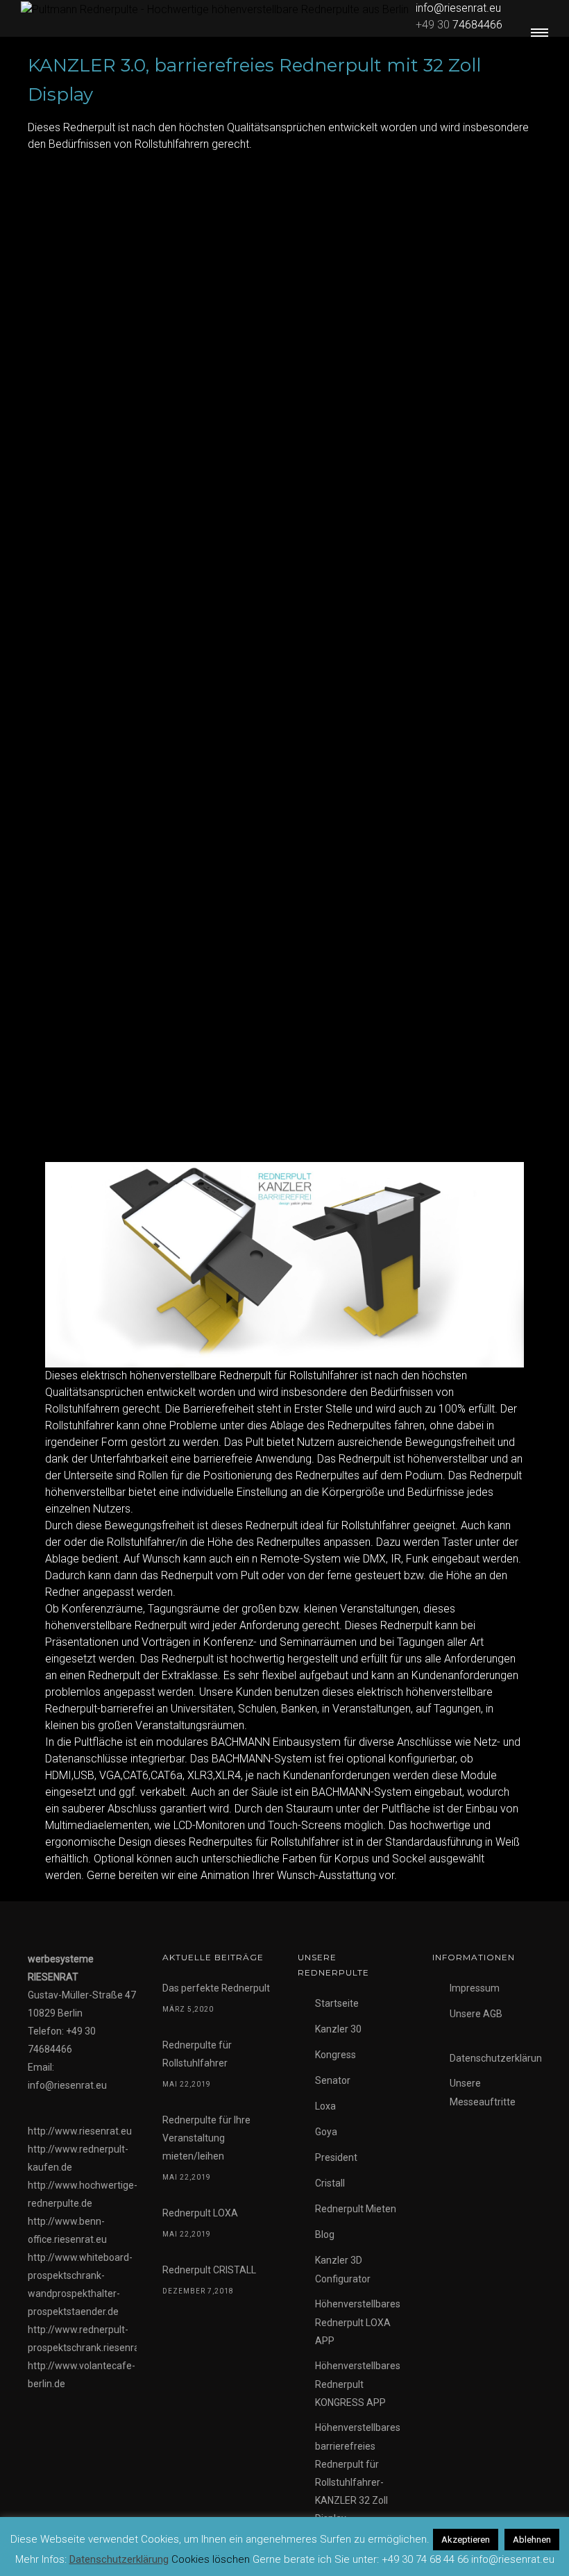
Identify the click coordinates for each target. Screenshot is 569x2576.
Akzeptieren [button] (466, 2540)
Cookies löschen (211, 2559)
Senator (333, 2080)
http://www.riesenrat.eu (80, 2131)
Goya (326, 2132)
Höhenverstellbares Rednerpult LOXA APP (358, 2322)
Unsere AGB (476, 2014)
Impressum (475, 1988)
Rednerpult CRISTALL (209, 2270)
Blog (325, 2234)
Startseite (337, 2003)
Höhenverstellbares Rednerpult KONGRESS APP (358, 2384)
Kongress (336, 2055)
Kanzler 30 (338, 2029)
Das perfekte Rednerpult (216, 1988)
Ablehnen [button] (532, 2540)
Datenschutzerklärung (499, 2058)
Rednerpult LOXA (200, 2213)
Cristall (330, 2183)
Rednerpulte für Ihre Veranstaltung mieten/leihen (206, 2138)
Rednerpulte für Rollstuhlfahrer (197, 2054)
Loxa (325, 2106)
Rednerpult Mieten (356, 2209)
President (336, 2157)
